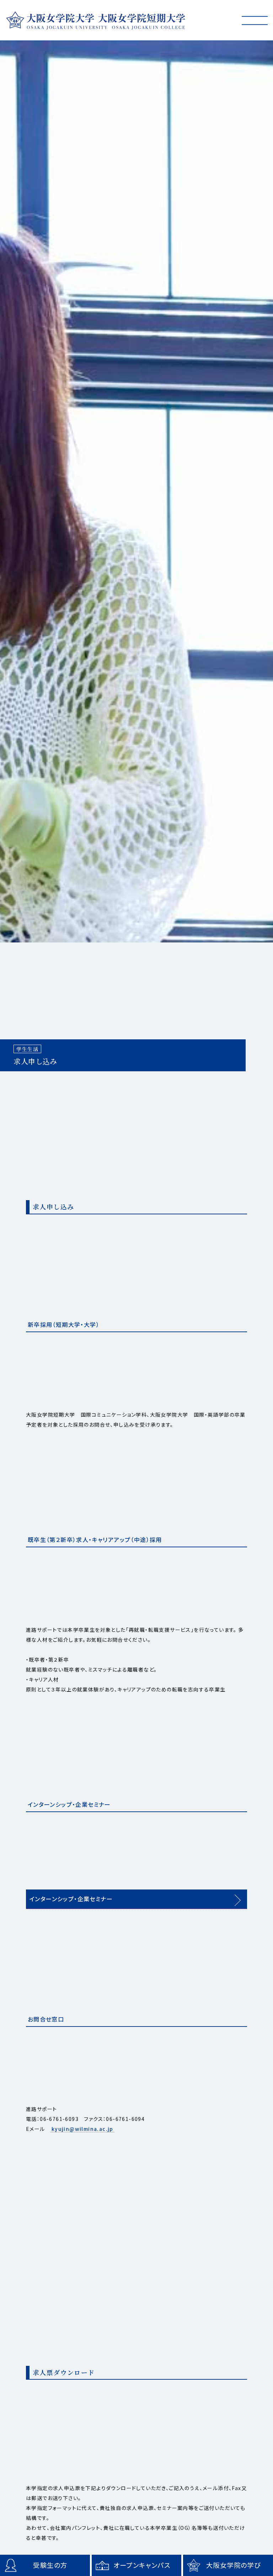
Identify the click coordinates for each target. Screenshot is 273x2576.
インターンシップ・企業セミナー (71, 1899)
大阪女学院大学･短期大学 (96, 20)
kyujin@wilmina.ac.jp (82, 2129)
